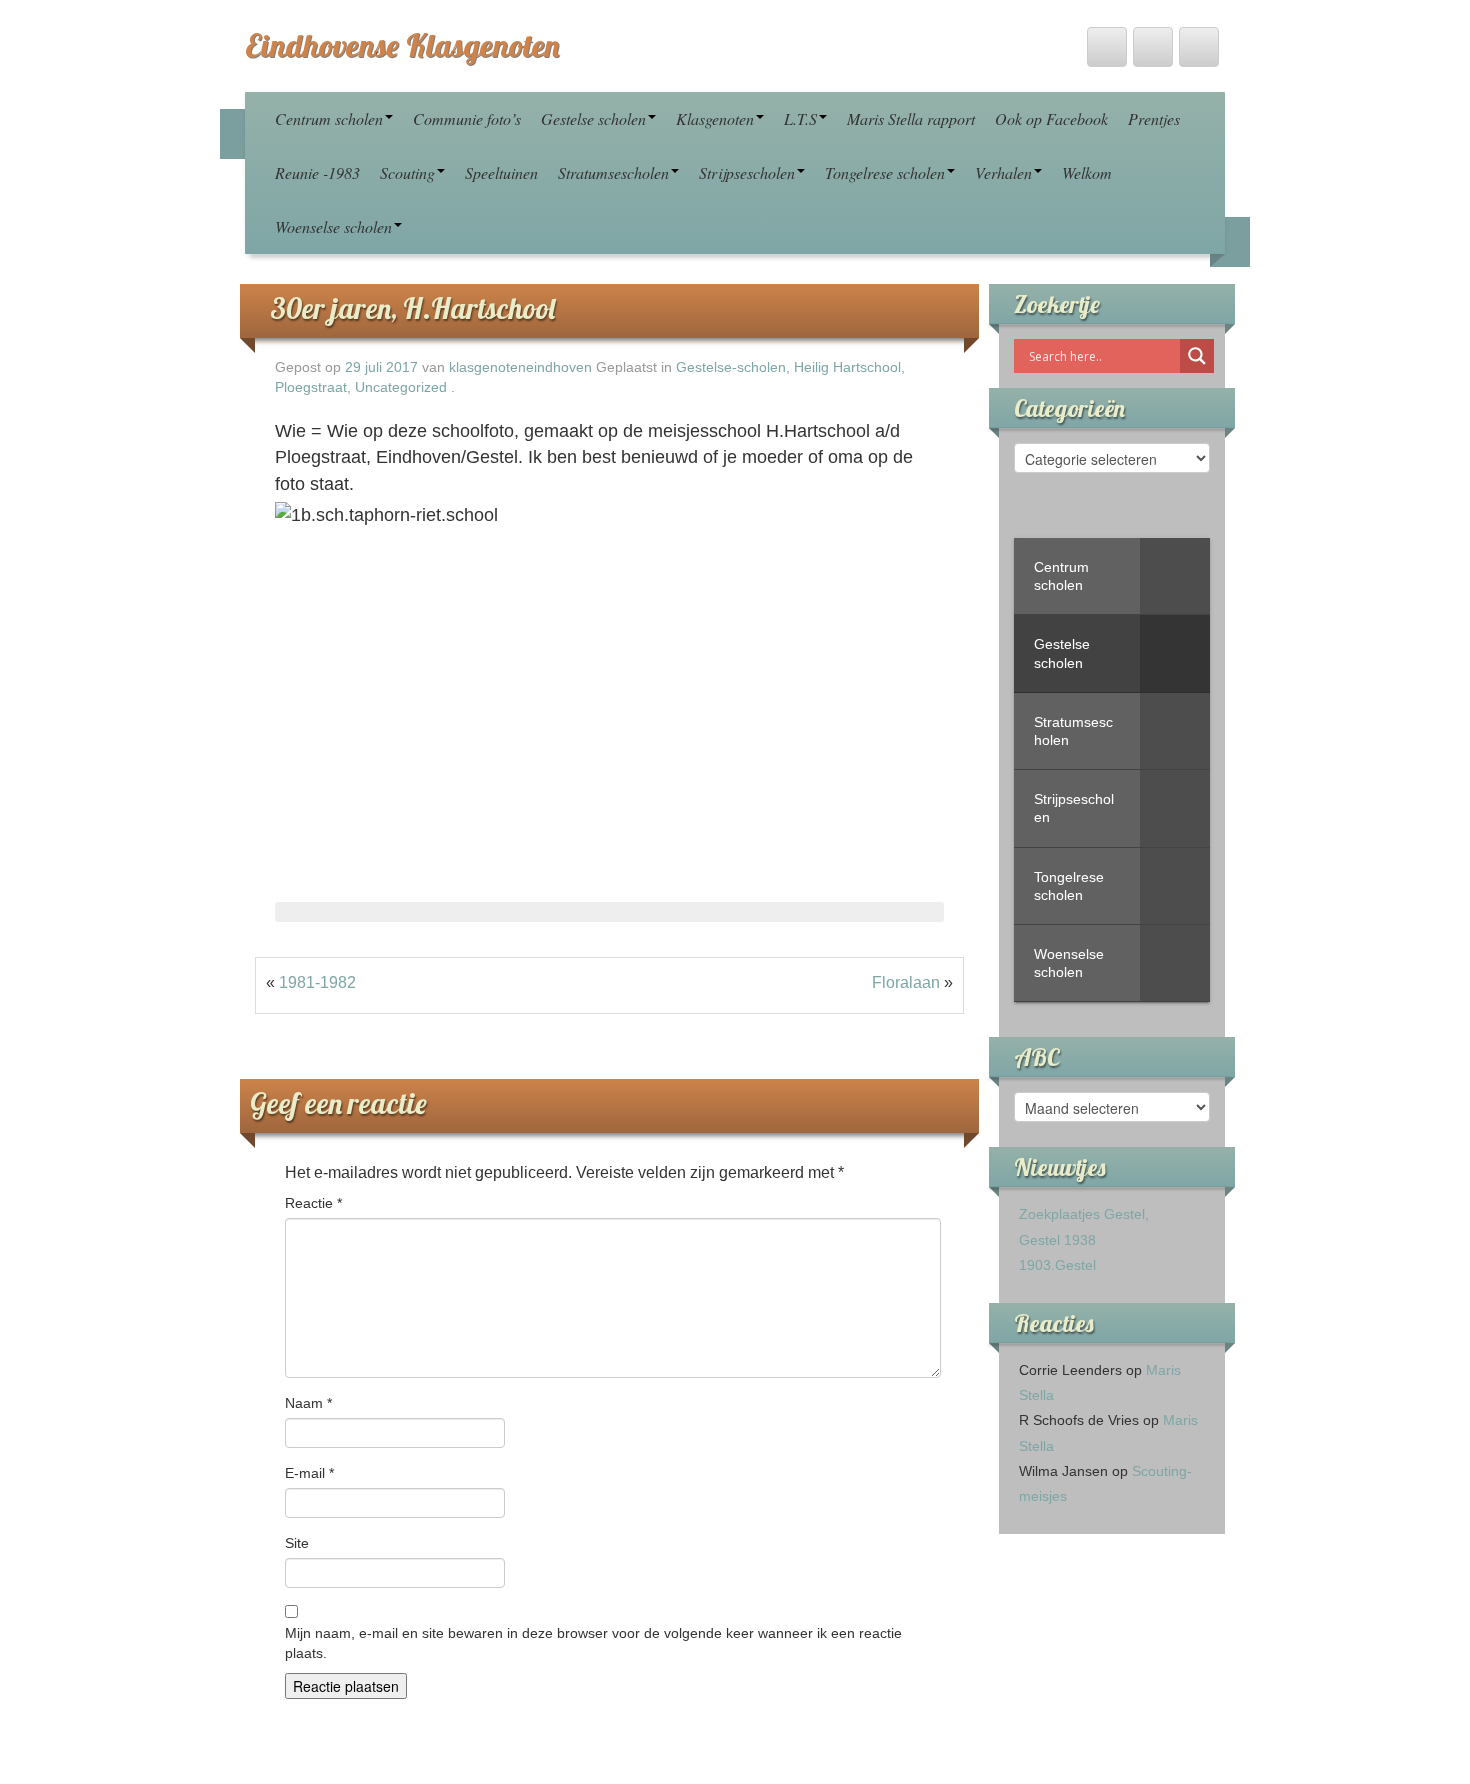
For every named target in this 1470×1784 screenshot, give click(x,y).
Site (297, 1543)
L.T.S (800, 118)
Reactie (313, 1203)
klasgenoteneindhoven (520, 367)
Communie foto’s (467, 118)
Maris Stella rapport (911, 118)
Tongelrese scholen (885, 172)
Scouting (407, 172)
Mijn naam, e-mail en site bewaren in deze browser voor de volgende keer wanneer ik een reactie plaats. (593, 1643)
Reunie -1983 (317, 172)
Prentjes (1154, 118)
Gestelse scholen (593, 118)
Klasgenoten (715, 118)
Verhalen (1003, 172)
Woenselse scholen (333, 226)
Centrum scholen (329, 118)
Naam (308, 1403)
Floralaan (906, 982)
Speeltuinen (501, 172)
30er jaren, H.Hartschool (412, 308)
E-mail (309, 1473)
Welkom (1087, 172)
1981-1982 (317, 982)
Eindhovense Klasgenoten (402, 45)
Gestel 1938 (1057, 1240)
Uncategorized (401, 387)
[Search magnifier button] (1197, 356)
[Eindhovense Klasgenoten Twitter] (1107, 47)
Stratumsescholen (613, 172)
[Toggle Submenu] (1175, 576)
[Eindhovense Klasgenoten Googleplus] (1199, 47)
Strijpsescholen (747, 172)
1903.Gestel (1057, 1265)
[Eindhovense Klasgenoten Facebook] (1153, 47)
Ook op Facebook (1051, 118)
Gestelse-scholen (731, 367)
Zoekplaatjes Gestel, (1084, 1214)
